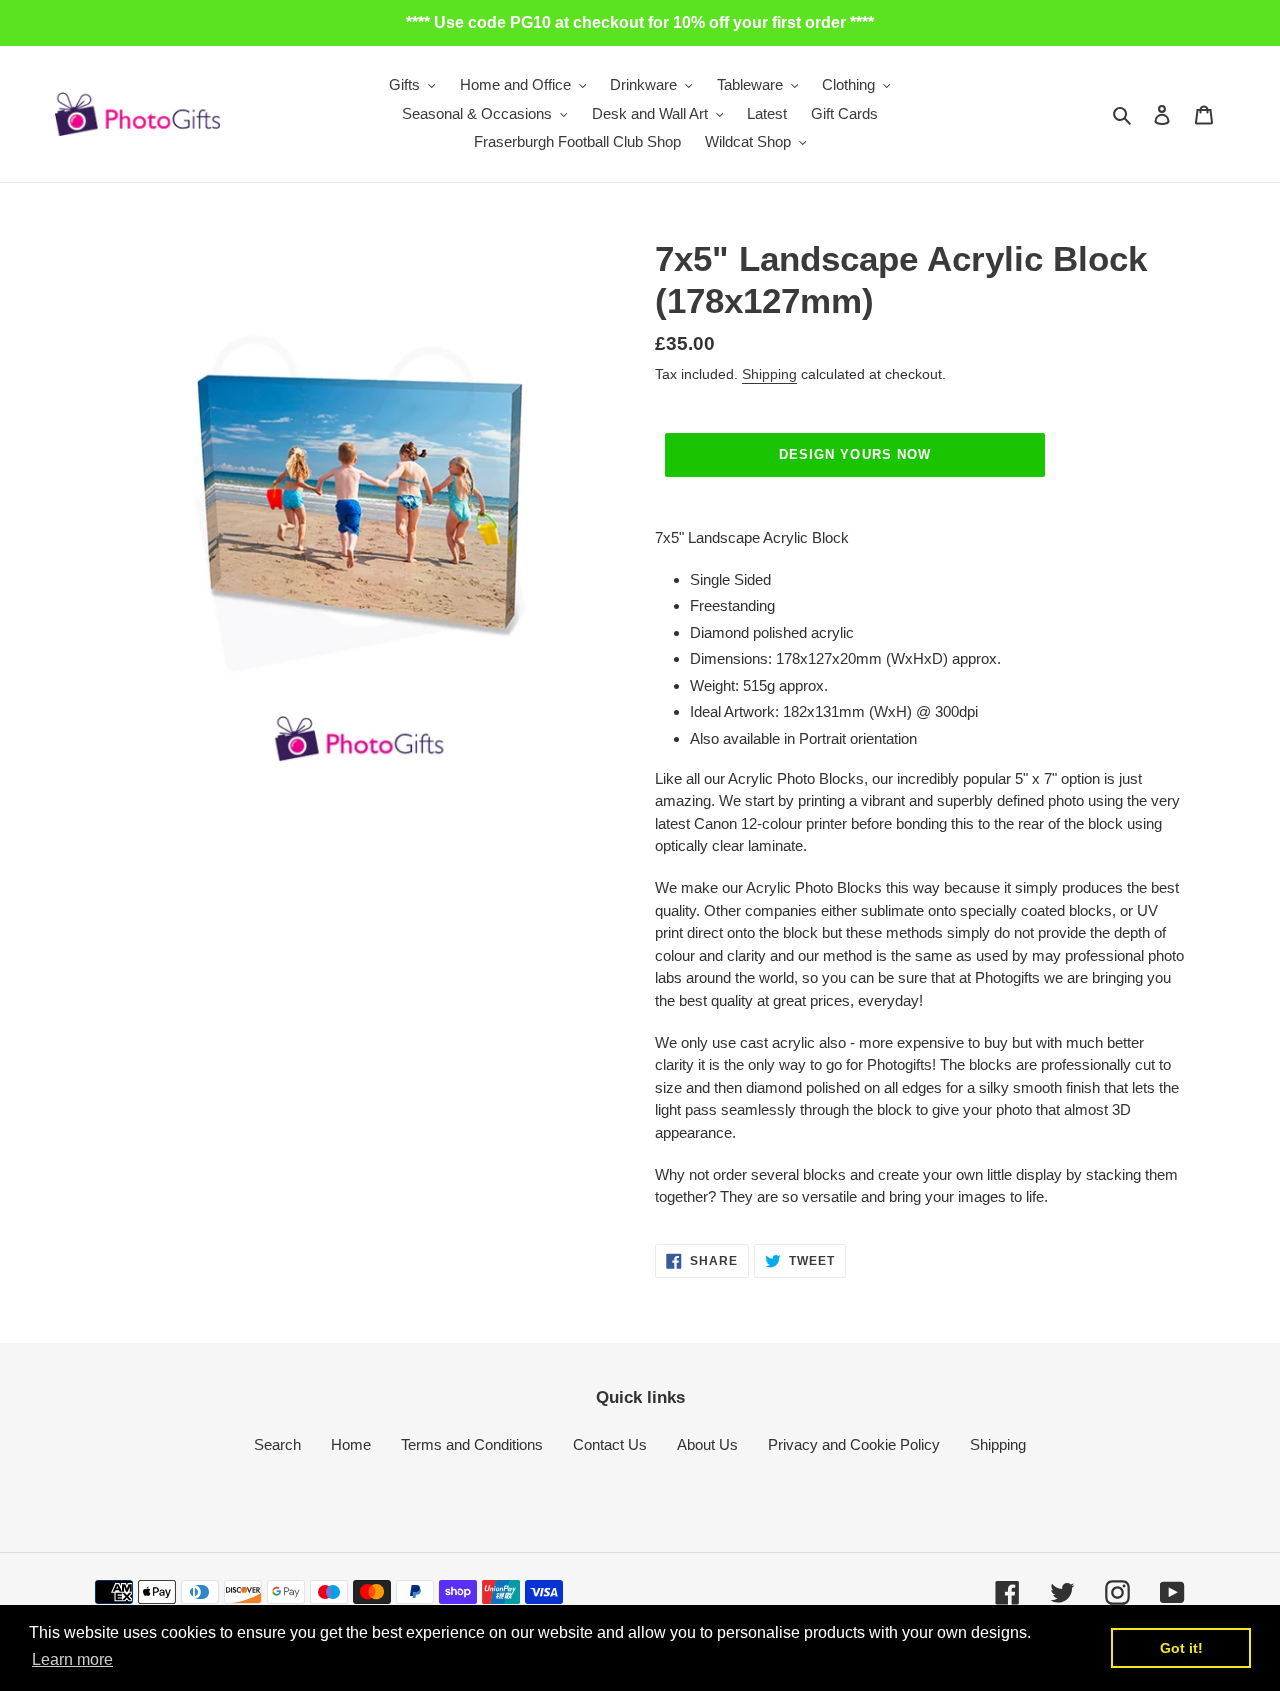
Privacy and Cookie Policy (854, 1444)
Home (351, 1444)
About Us (707, 1444)
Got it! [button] (1181, 1648)
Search (277, 1444)
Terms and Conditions (472, 1444)
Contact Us (610, 1444)
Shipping (769, 374)
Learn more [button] (72, 1659)
